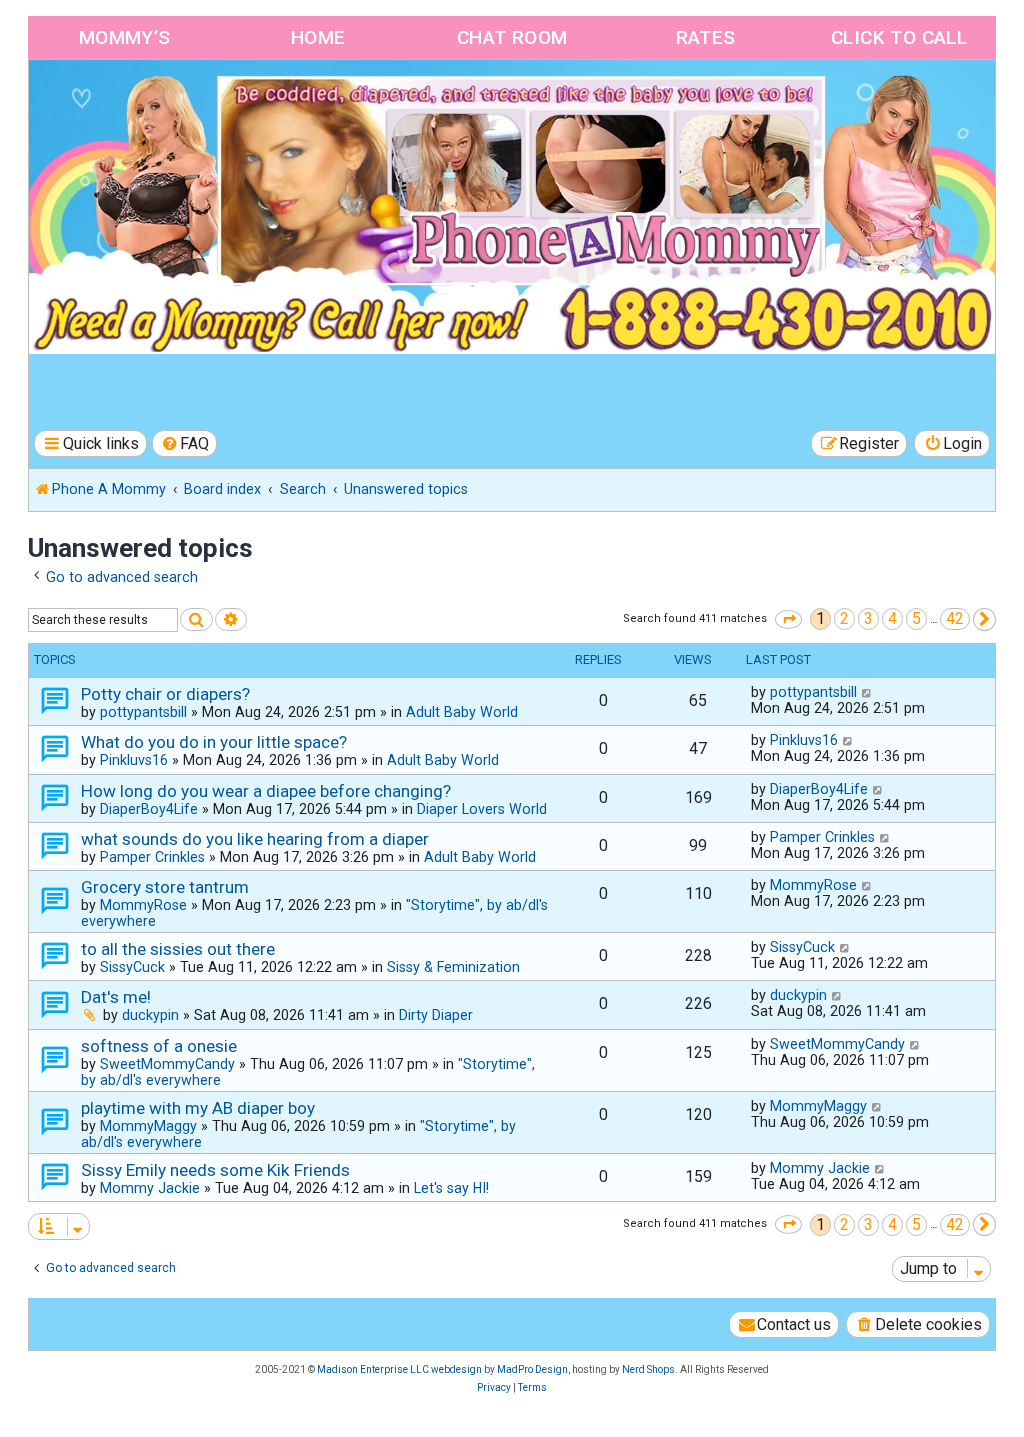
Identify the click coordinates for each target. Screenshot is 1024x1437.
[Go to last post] (867, 692)
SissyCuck (132, 967)
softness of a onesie (159, 1046)
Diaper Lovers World (482, 809)
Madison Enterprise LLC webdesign (399, 1369)
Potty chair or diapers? (165, 694)
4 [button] (892, 618)
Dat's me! (116, 997)
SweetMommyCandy (167, 1064)
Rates (706, 37)
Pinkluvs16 (134, 760)
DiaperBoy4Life (149, 809)
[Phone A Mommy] (143, 102)
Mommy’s (125, 37)
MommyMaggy (148, 1126)
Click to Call (899, 37)
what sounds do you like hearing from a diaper (255, 839)
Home (318, 37)
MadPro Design (532, 1369)
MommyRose (143, 905)
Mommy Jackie (150, 1188)
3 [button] (868, 618)
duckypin (150, 1015)
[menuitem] (185, 443)
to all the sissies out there (178, 949)
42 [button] (955, 618)
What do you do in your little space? (214, 742)
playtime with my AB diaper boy (198, 1108)
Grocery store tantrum (165, 887)
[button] (788, 619)
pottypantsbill (143, 712)
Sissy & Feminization (453, 967)
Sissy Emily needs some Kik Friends (215, 1170)
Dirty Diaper (436, 1015)
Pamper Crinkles (152, 857)
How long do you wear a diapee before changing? (266, 791)
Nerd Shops (648, 1369)
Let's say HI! (451, 1188)
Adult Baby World (462, 712)
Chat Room (512, 37)
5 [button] (916, 618)
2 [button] (844, 618)
